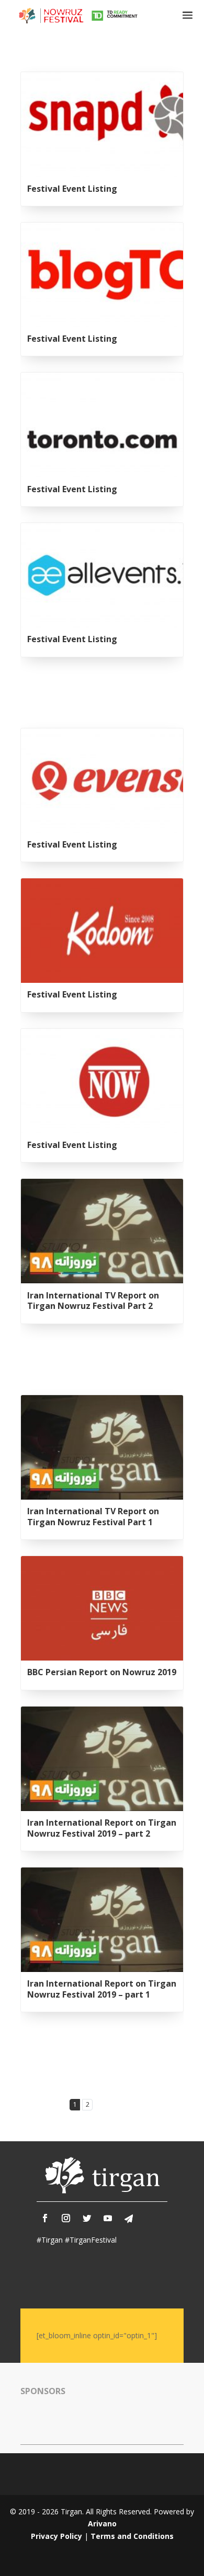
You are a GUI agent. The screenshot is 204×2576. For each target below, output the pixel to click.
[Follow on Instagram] (66, 2218)
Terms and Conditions (132, 2536)
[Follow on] (129, 2219)
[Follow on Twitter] (87, 2218)
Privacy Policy (56, 2536)
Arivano (102, 2523)
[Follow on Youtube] (108, 2218)
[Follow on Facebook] (45, 2218)
